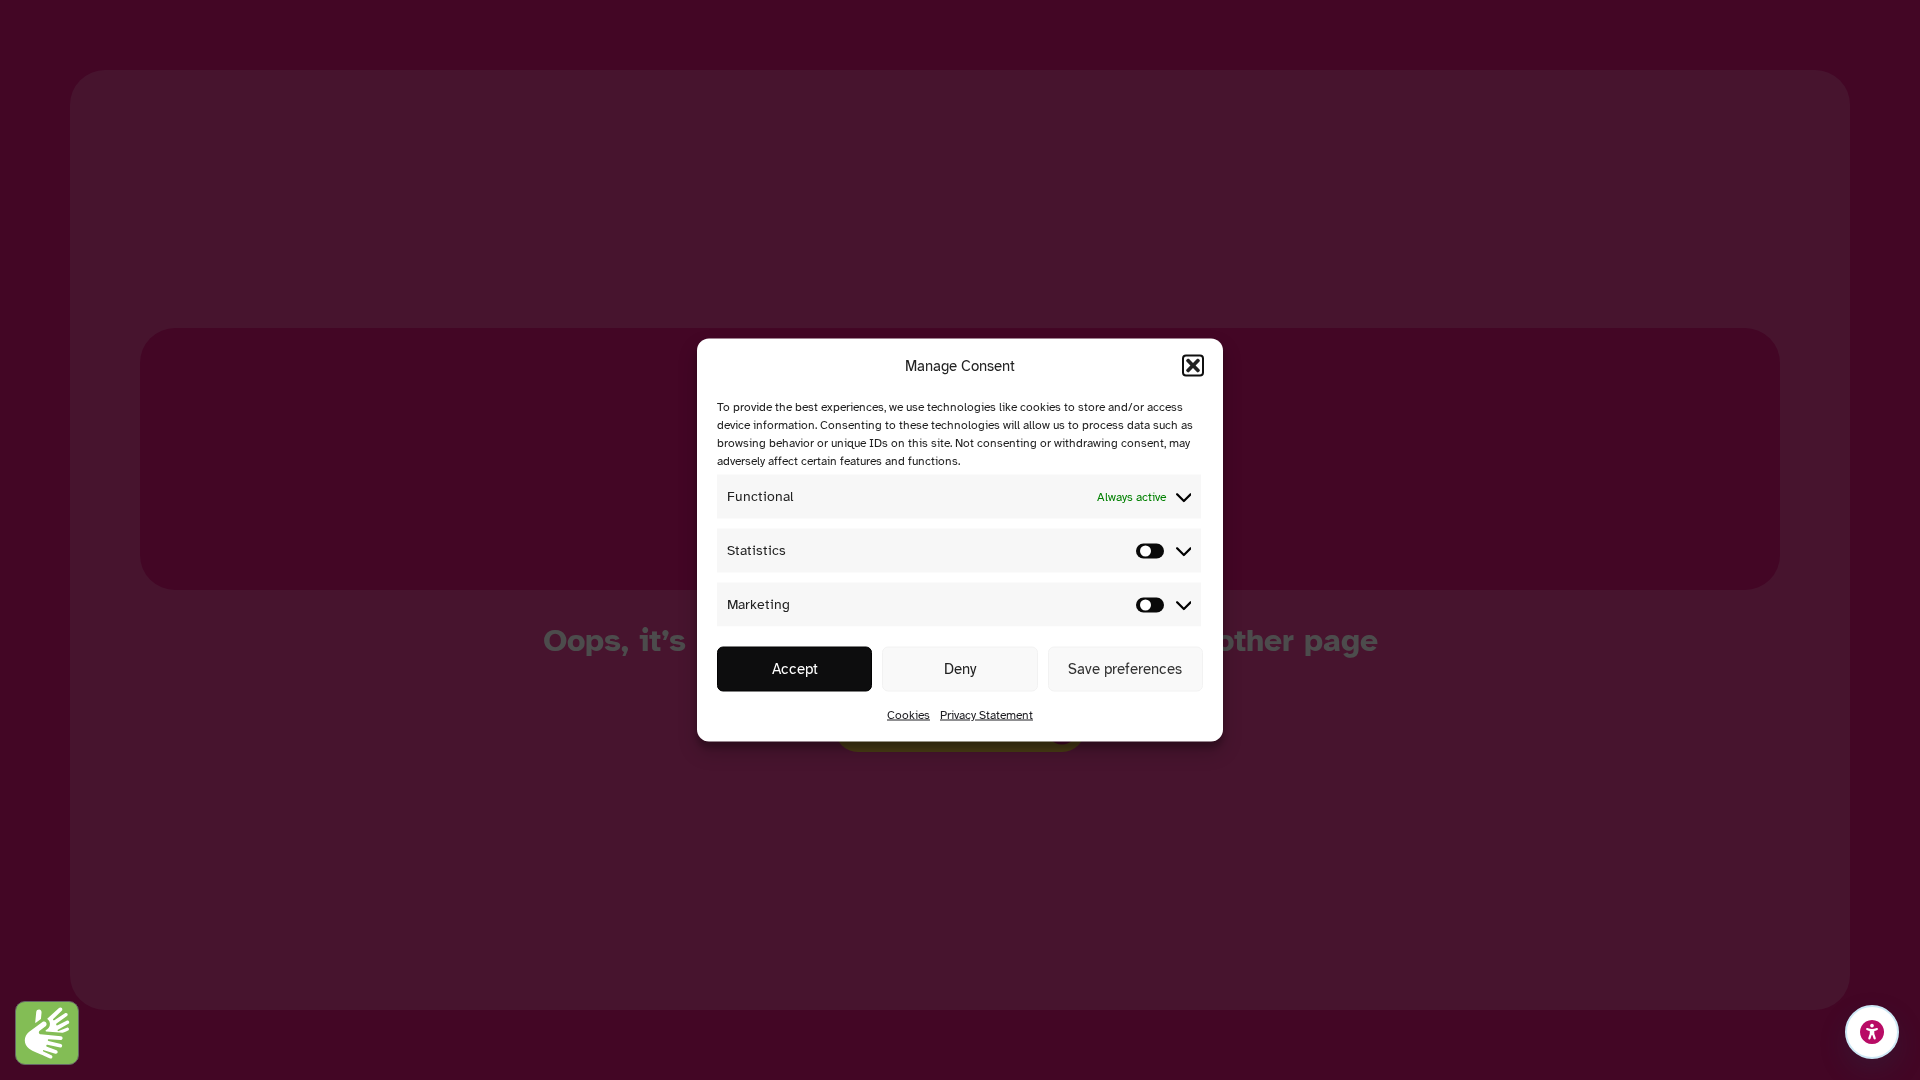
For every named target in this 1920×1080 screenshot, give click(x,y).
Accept (795, 669)
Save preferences (1125, 669)
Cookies (908, 715)
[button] (1193, 366)
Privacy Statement (986, 715)
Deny (960, 669)
